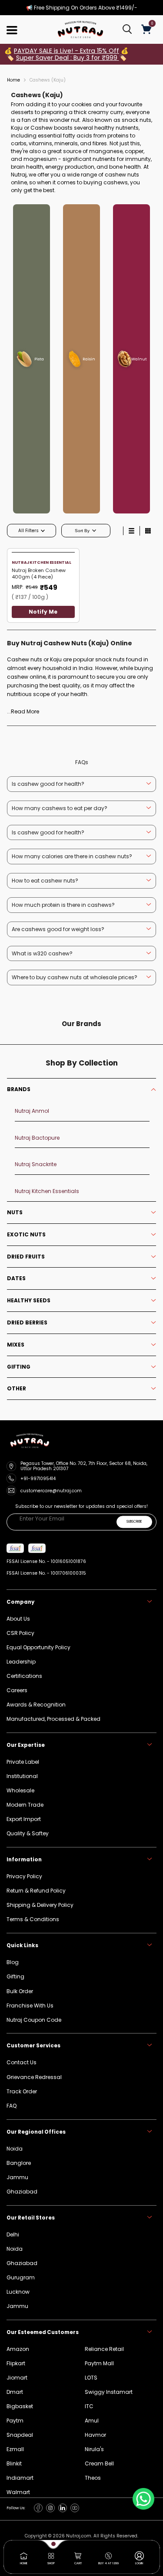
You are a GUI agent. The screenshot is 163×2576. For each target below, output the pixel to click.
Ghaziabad (22, 2263)
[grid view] (148, 531)
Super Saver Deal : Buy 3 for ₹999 (68, 58)
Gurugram (21, 2277)
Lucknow (18, 2292)
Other (17, 1389)
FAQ (12, 2106)
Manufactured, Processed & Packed (53, 1719)
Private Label (23, 1762)
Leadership (21, 1662)
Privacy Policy (24, 1876)
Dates (16, 1278)
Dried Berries (27, 1323)
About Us (18, 1619)
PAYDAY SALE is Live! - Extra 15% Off (67, 51)
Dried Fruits (26, 1257)
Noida (15, 2249)
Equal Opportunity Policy (38, 1647)
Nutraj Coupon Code (34, 2020)
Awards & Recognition (36, 1705)
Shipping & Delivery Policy (40, 1905)
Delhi (13, 2234)
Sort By (83, 531)
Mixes (16, 1345)
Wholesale (20, 1790)
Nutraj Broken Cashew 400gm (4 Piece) (39, 574)
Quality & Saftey (28, 1833)
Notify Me (43, 612)
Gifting (19, 1367)
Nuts (15, 1213)
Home (13, 80)
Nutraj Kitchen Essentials (47, 1191)
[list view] (131, 531)
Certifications (24, 1676)
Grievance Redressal (34, 2077)
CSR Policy (20, 1633)
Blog (13, 1962)
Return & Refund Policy (36, 1891)
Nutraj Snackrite (36, 1164)
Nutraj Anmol (32, 1111)
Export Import (24, 1819)
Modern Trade (25, 1805)
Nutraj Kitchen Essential (42, 562)
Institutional (22, 1776)
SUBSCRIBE (134, 1522)
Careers (17, 1690)
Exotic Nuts (26, 1235)
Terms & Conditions (33, 1919)
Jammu (17, 2306)
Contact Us (22, 2062)
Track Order (22, 2091)
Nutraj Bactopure (37, 1138)
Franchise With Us (30, 2006)
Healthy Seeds (29, 1301)
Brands (19, 1089)
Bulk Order (20, 1991)
